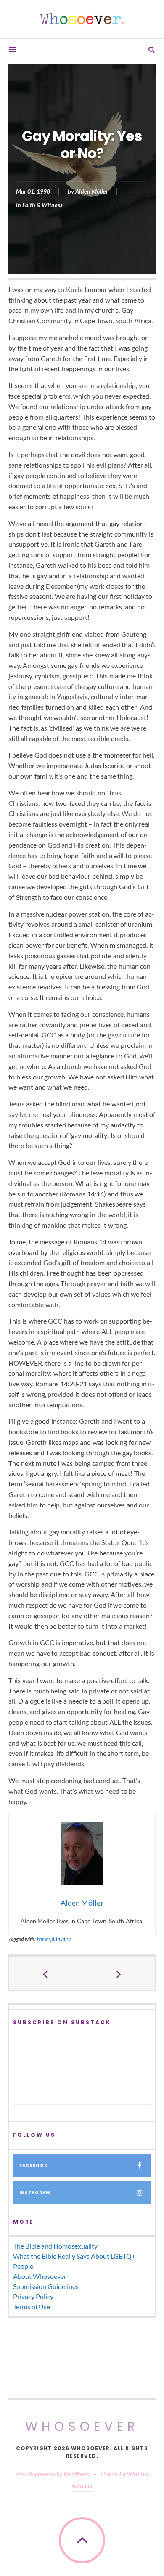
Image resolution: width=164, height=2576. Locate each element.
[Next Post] (119, 1973)
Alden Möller (92, 192)
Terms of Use (32, 2306)
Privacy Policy (33, 2296)
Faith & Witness (42, 205)
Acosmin (82, 2486)
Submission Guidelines (46, 2286)
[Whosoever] (82, 19)
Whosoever (82, 2426)
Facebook (33, 2165)
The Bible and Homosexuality (55, 2246)
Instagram (35, 2193)
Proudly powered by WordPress (52, 2474)
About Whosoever (40, 2276)
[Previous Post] (45, 1973)
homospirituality (54, 1939)
